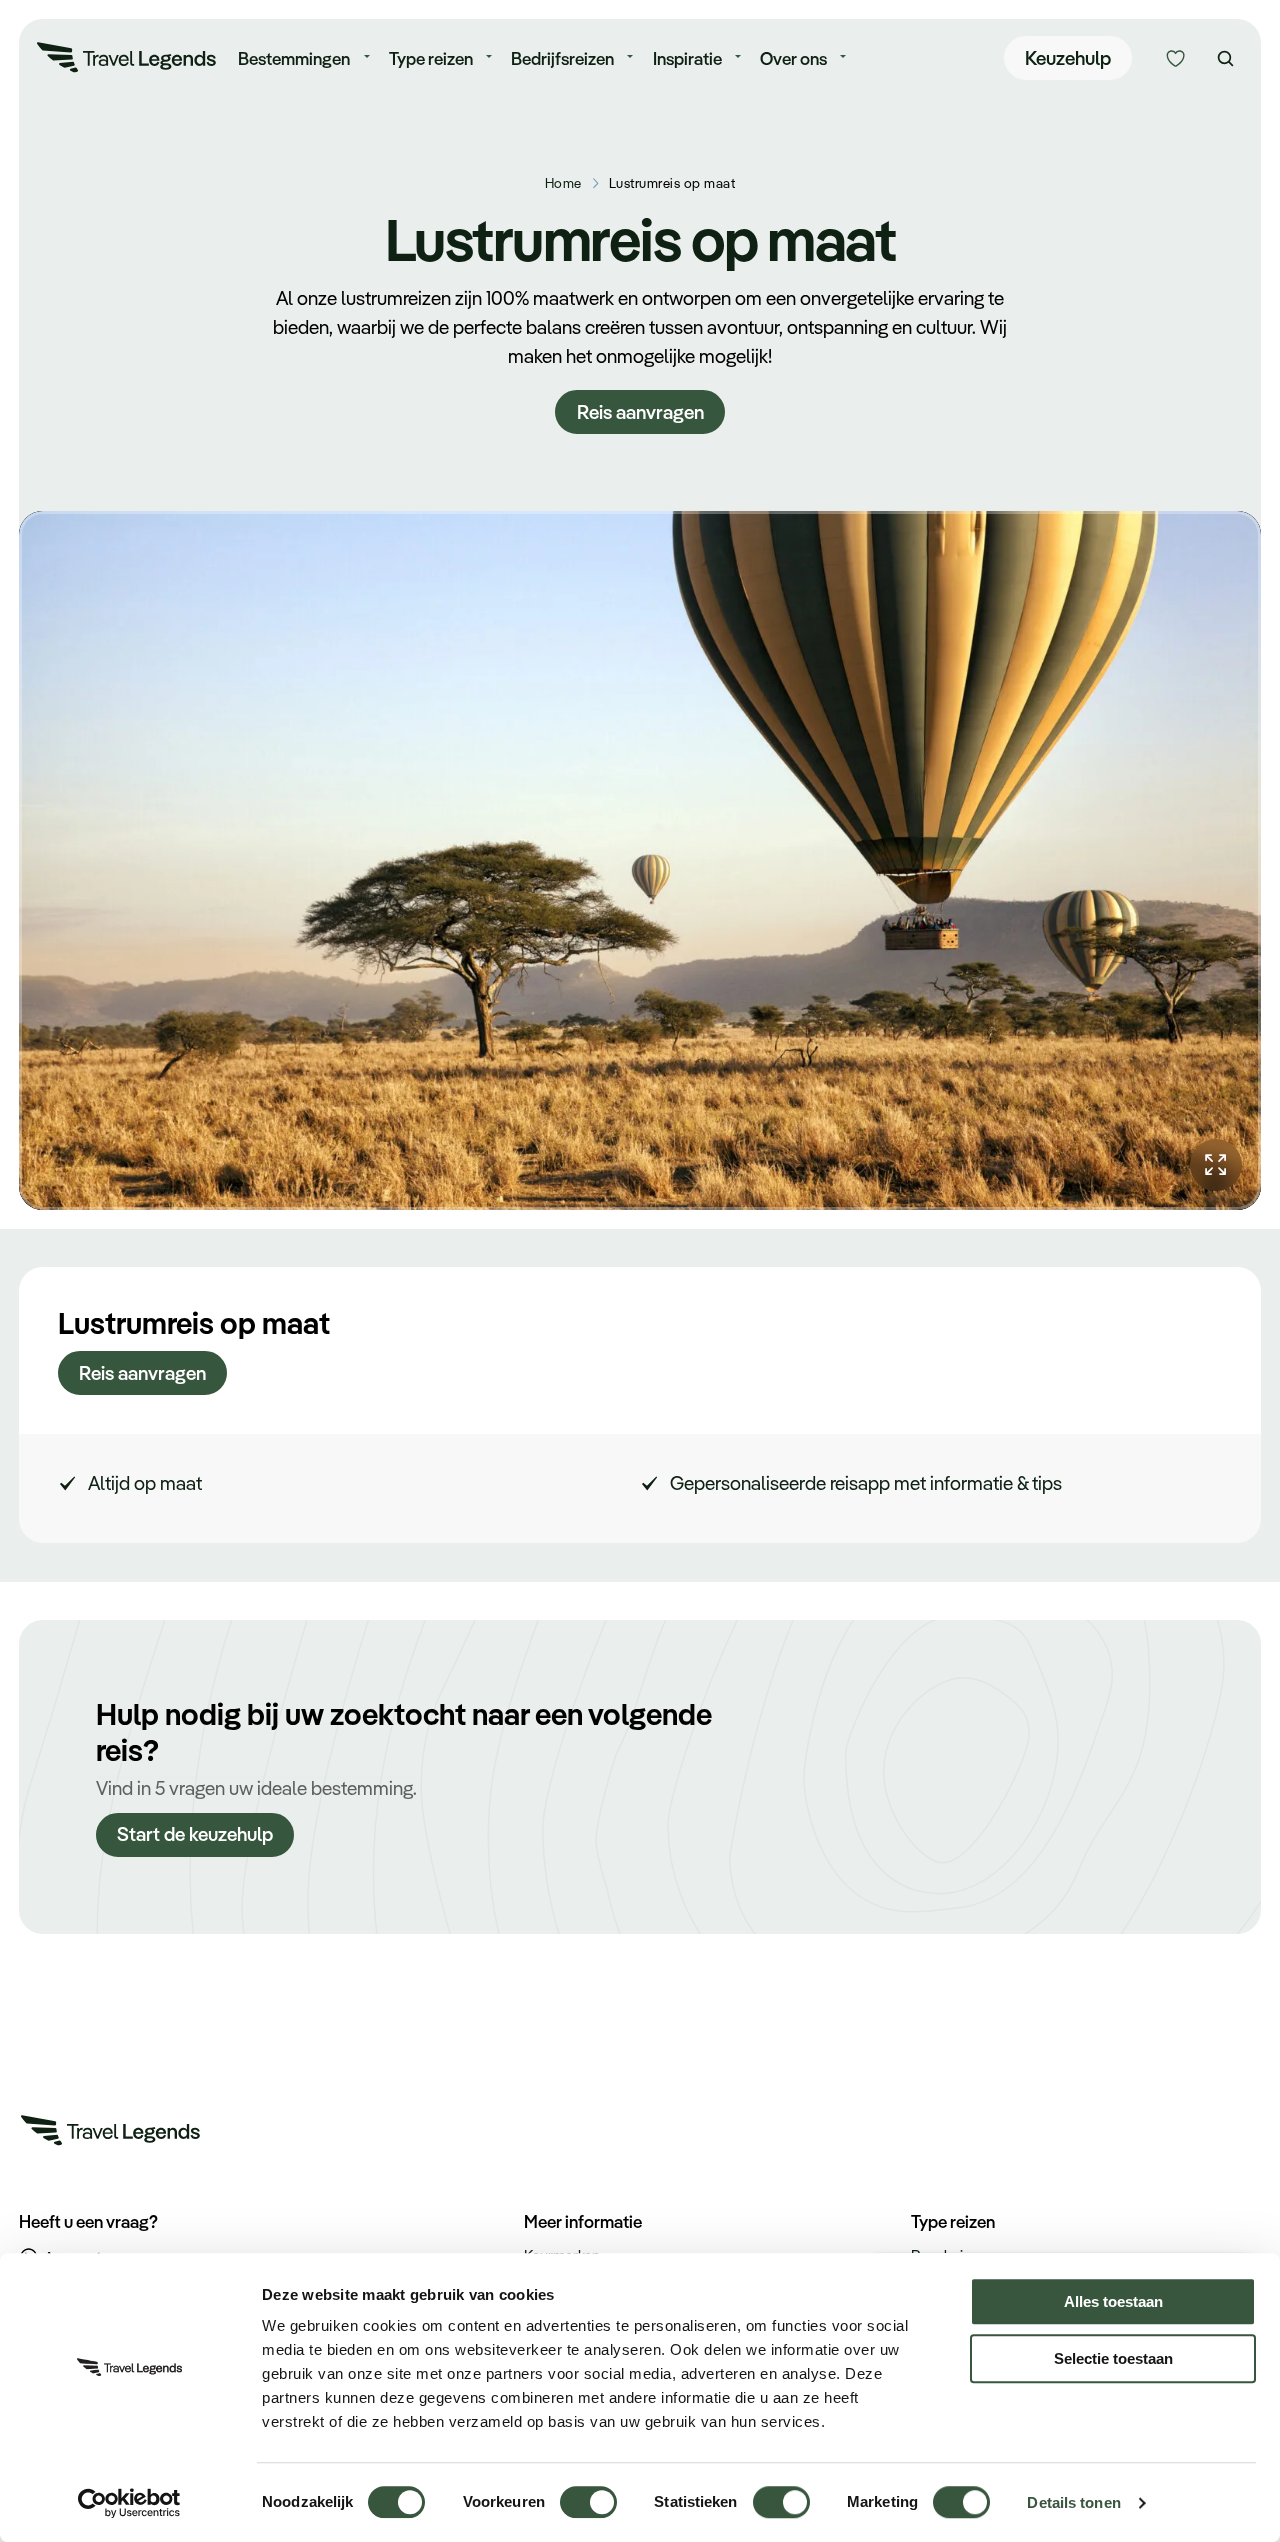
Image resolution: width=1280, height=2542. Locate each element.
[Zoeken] (1225, 58)
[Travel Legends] (127, 61)
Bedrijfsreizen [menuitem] (562, 58)
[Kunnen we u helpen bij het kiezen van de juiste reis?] (1175, 58)
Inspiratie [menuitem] (687, 58)
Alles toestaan (1113, 2301)
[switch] (588, 2492)
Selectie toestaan (1113, 2358)
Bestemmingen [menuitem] (294, 58)
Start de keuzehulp (195, 1834)
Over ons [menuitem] (793, 58)
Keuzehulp (1068, 58)
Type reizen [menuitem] (431, 58)
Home (563, 182)
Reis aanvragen (640, 412)
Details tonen (1073, 2502)
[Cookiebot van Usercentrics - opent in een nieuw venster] (129, 2503)
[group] (640, 860)
